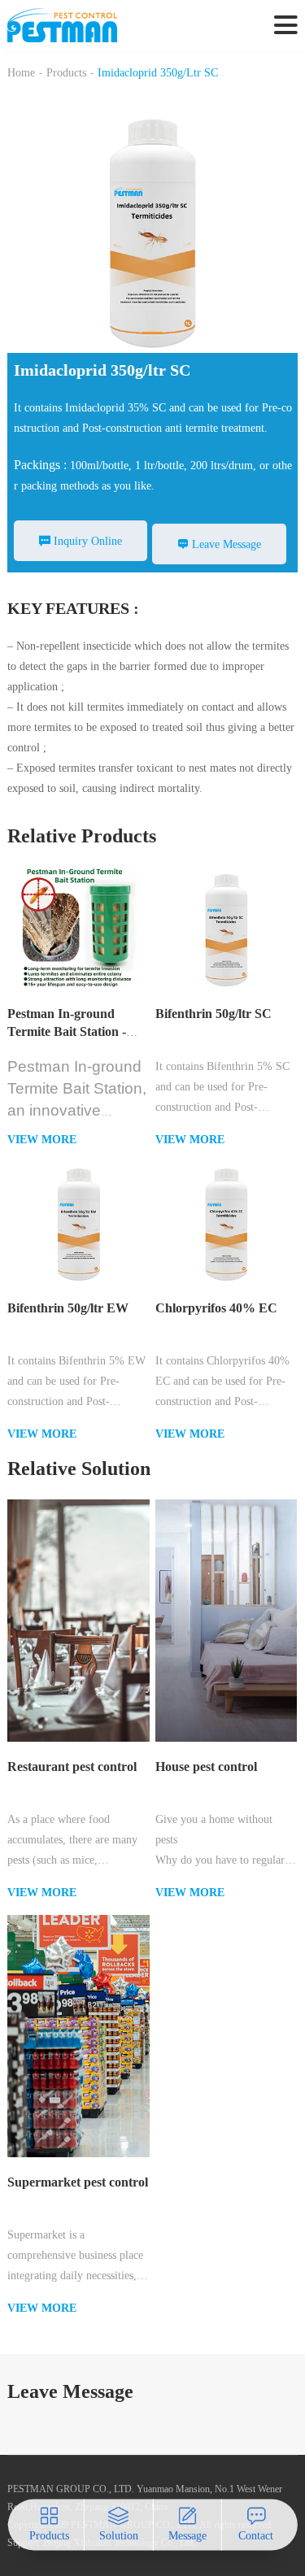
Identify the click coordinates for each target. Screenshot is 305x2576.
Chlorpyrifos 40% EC (216, 1308)
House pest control (206, 1767)
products (66, 73)
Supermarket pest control (78, 2182)
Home (21, 73)
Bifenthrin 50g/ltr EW (68, 1308)
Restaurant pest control (72, 1767)
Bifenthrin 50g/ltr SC (213, 1014)
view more (42, 1140)
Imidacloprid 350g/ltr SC (158, 73)
